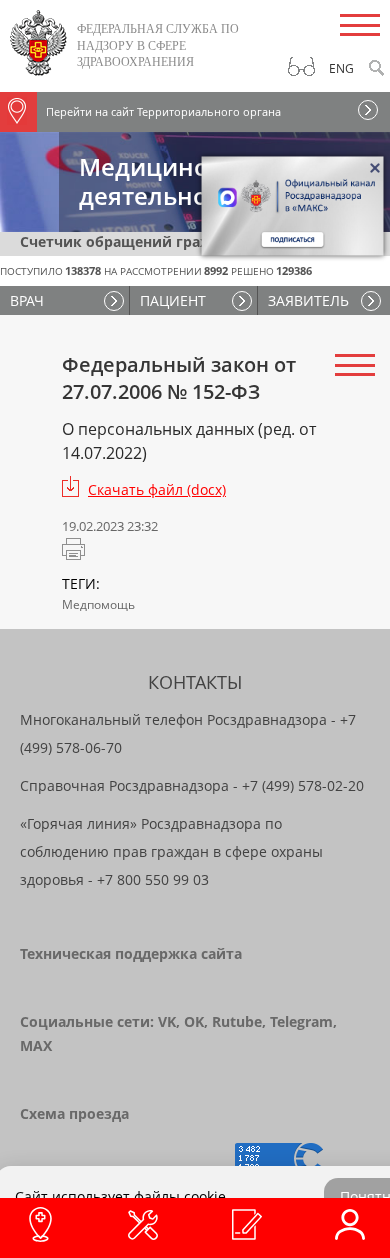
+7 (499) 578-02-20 (303, 785)
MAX (36, 1045)
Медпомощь (98, 604)
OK (194, 1021)
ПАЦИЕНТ (173, 300)
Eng (341, 68)
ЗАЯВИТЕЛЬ (308, 300)
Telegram (301, 1021)
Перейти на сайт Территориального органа (163, 111)
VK (167, 1021)
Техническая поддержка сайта (131, 953)
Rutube (237, 1021)
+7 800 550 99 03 (153, 879)
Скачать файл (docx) (157, 489)
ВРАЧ (27, 300)
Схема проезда (74, 1113)
